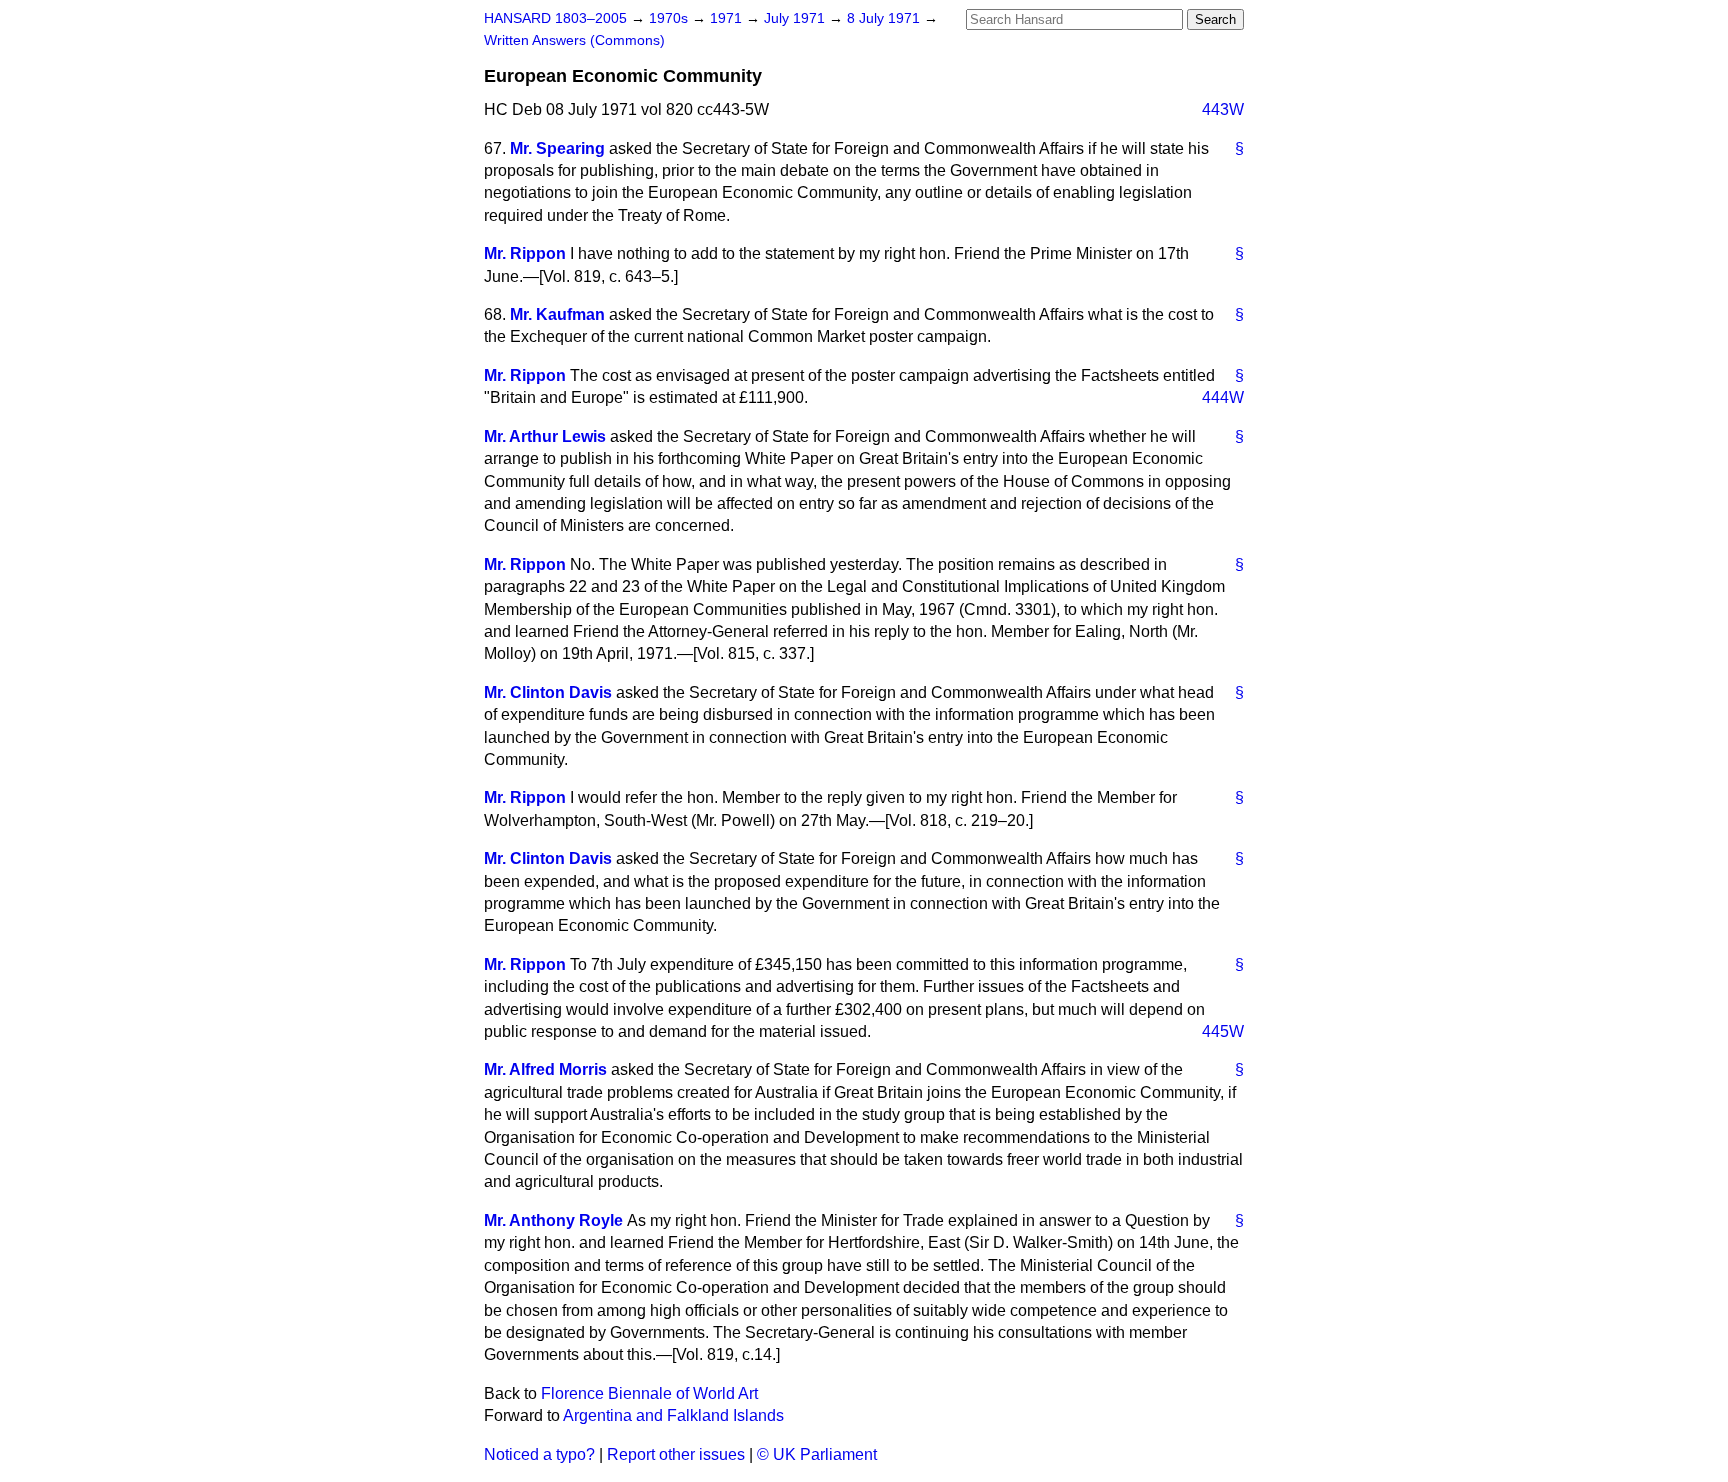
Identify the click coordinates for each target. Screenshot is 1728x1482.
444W (1223, 397)
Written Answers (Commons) (574, 40)
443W (1223, 109)
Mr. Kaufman (557, 314)
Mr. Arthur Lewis (545, 436)
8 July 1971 (885, 18)
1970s (670, 18)
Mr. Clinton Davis (548, 692)
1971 (728, 18)
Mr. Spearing (557, 148)
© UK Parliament (817, 1454)
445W (1223, 1031)
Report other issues (676, 1454)
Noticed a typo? (539, 1454)
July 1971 (796, 18)
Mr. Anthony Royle (553, 1220)
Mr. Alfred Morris (545, 1069)
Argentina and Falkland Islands (673, 1415)
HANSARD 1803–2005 (555, 18)
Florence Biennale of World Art (649, 1393)
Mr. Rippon (525, 253)
